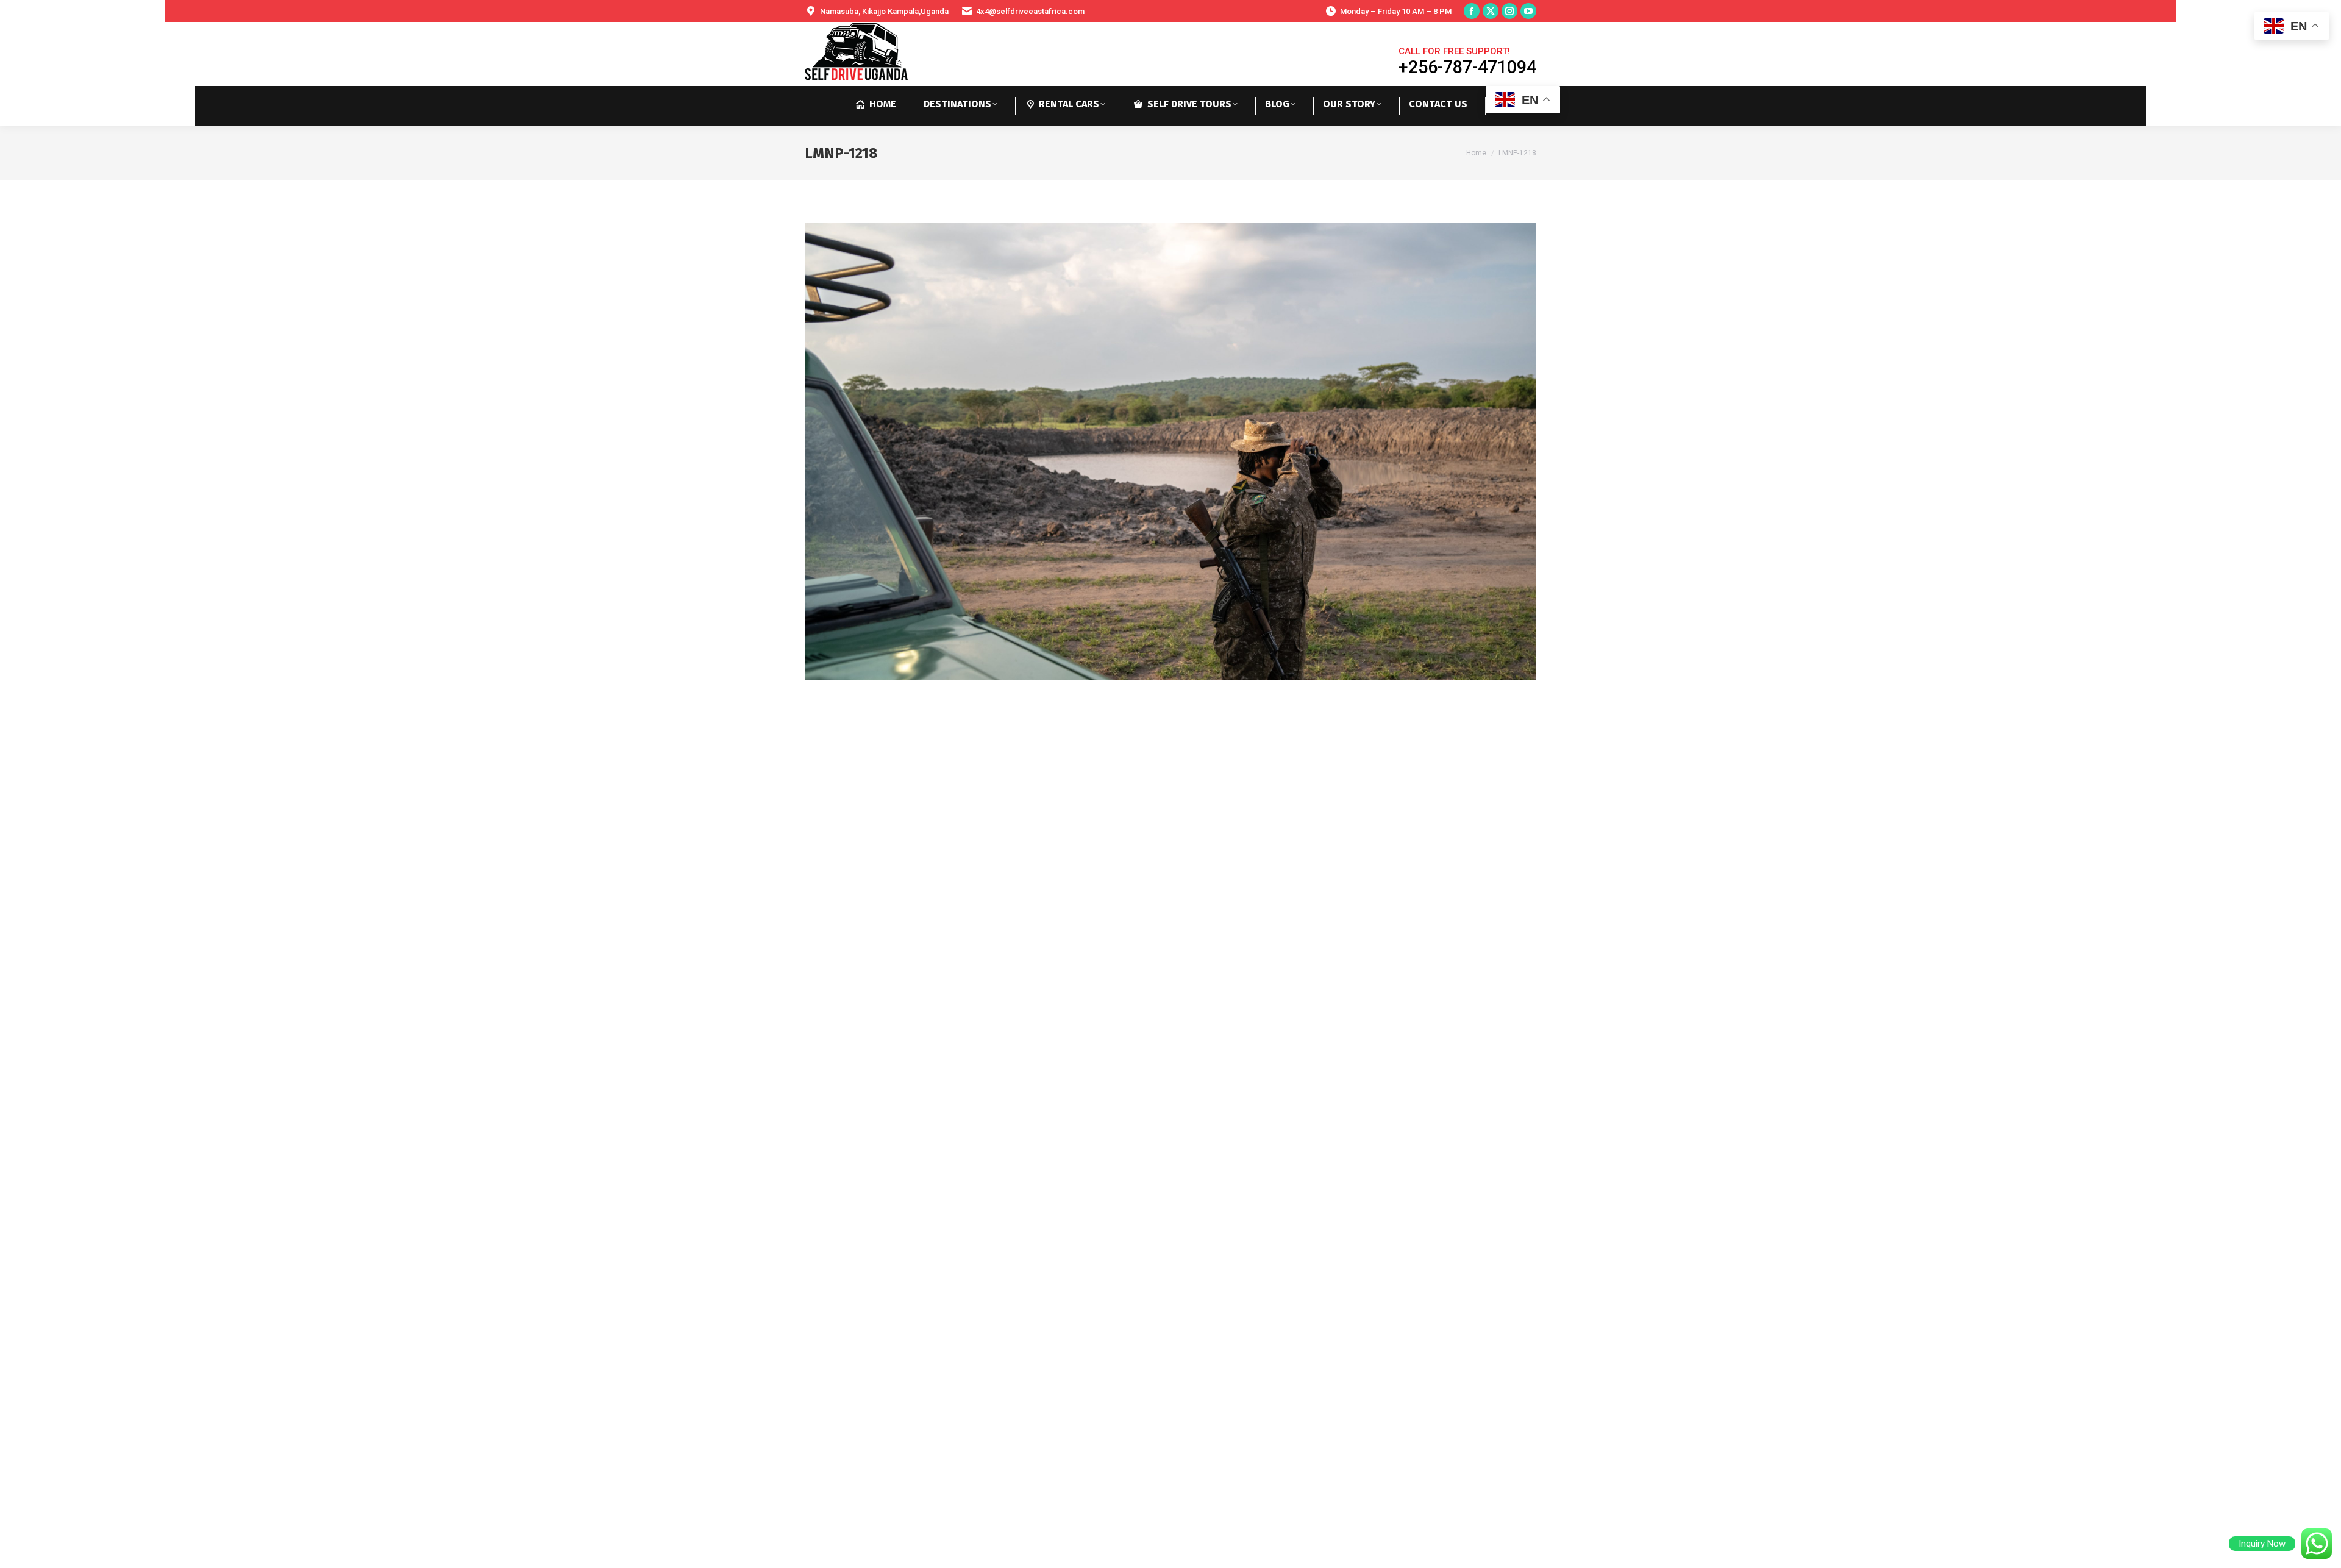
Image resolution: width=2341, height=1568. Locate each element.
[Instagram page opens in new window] (1509, 11)
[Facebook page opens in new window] (1472, 11)
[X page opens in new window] (1491, 11)
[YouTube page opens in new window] (1528, 11)
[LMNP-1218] (1170, 452)
